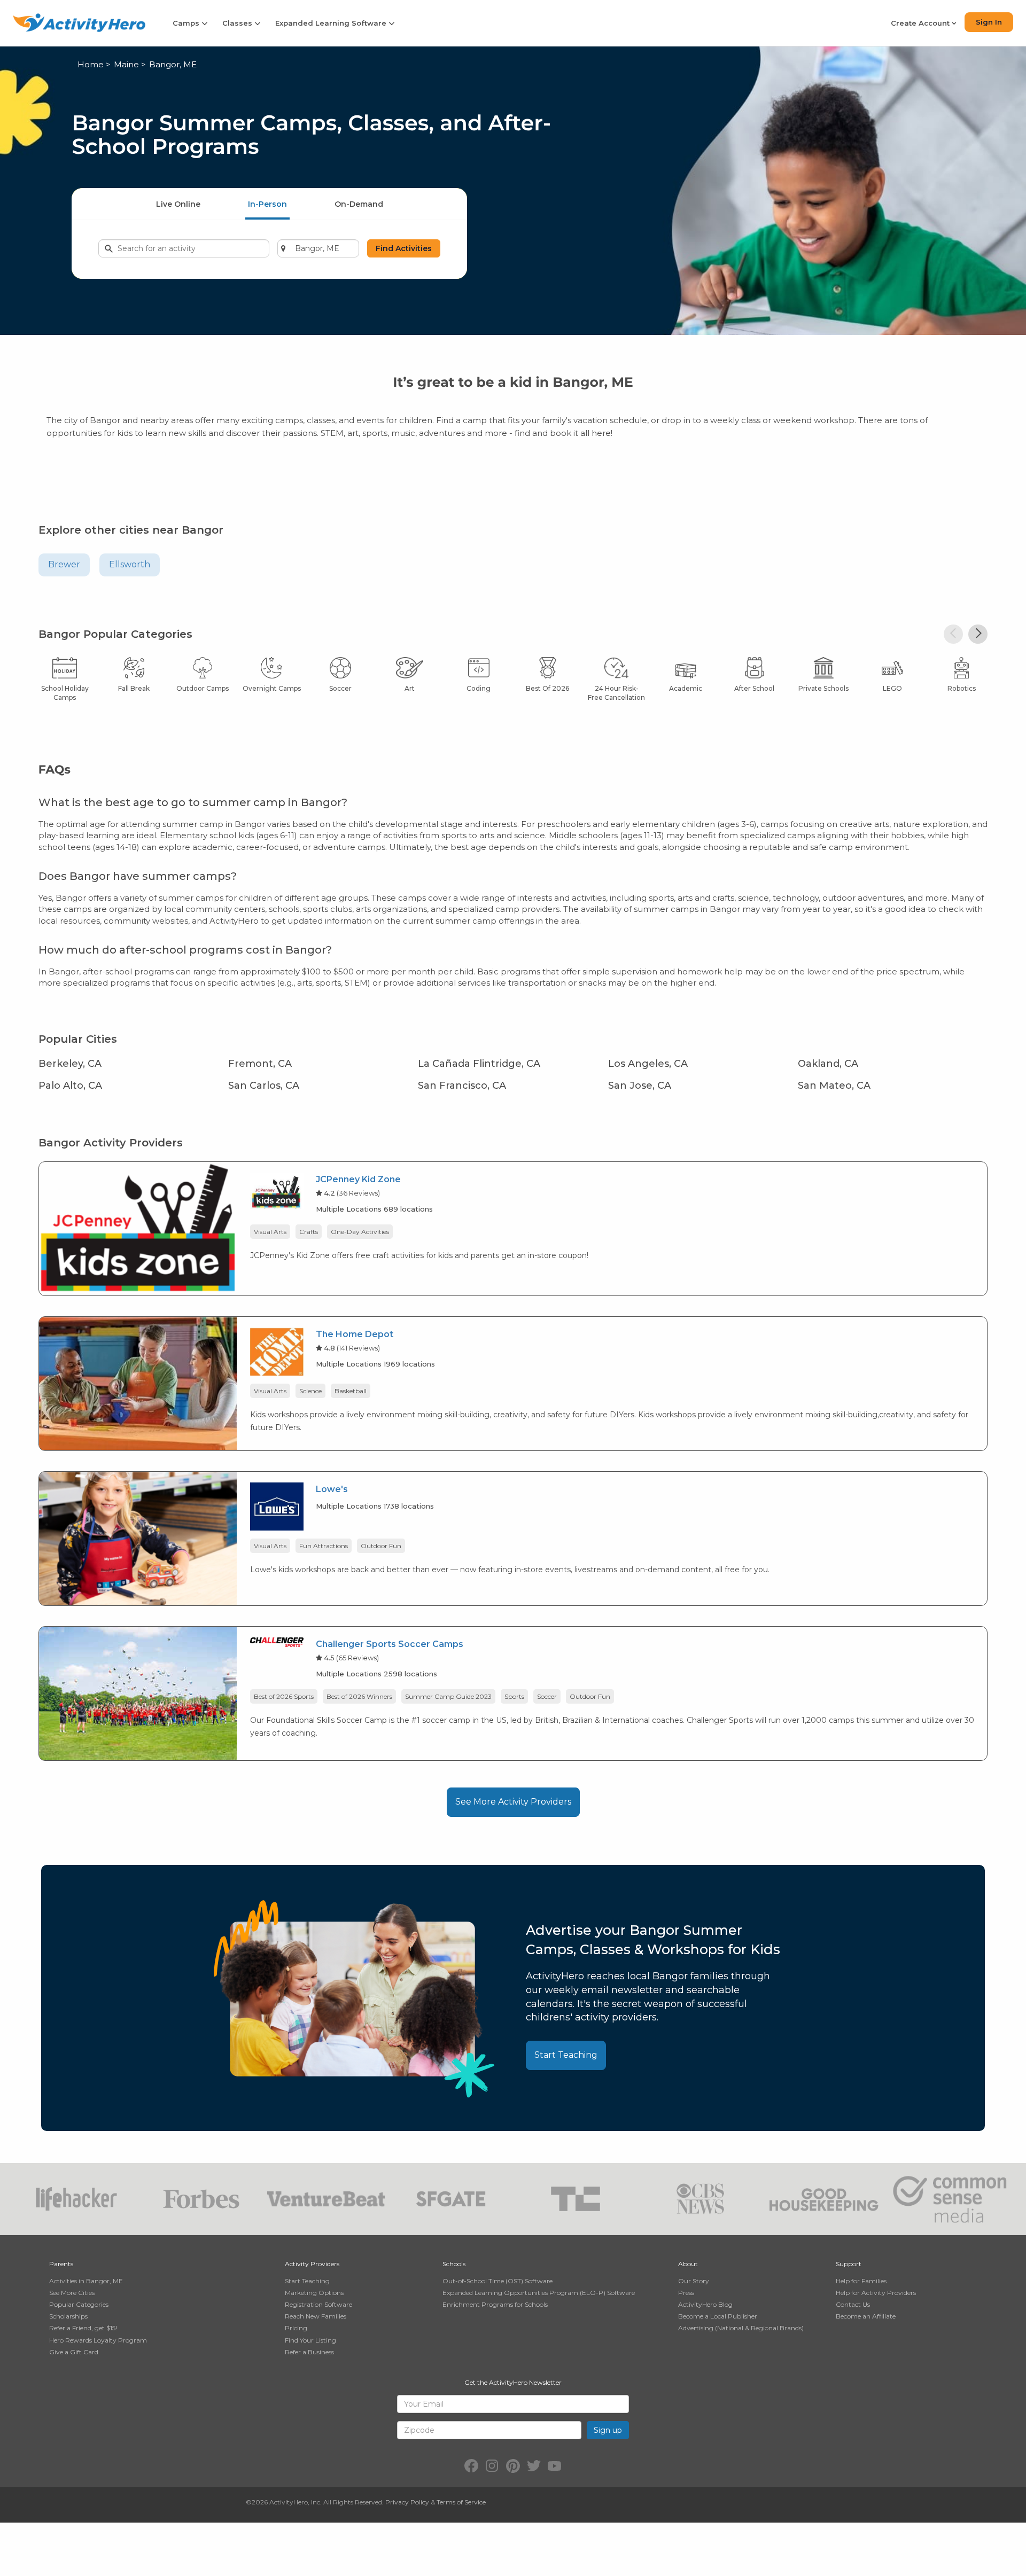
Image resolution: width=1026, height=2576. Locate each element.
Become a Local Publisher (718, 2316)
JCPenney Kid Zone (358, 1179)
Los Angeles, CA (648, 1064)
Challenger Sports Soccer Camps (390, 1644)
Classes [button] (238, 23)
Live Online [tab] (178, 204)
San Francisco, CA (462, 1086)
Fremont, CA (260, 1064)
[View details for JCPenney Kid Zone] (138, 1228)
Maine (126, 64)
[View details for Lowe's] (138, 1538)
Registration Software (318, 2304)
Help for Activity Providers (876, 2293)
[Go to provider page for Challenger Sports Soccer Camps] (277, 1644)
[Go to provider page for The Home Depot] (277, 1353)
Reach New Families (316, 2316)
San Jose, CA (640, 1086)
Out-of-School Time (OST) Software (498, 2281)
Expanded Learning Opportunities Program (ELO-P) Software (539, 2293)
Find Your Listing (310, 2340)
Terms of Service (461, 2502)
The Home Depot (355, 1334)
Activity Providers (312, 2264)
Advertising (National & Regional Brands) (741, 2328)
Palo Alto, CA (70, 1086)
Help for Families (861, 2281)
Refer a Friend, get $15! (83, 2328)
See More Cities (72, 2293)
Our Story (694, 2281)
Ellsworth (130, 564)
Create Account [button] (921, 23)
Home (91, 64)
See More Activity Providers (513, 1802)
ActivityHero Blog (705, 2304)
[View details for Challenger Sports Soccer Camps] (138, 1693)
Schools (454, 2264)
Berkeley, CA (70, 1064)
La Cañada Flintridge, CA (479, 1064)
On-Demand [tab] (359, 204)
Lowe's (332, 1489)
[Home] (79, 23)
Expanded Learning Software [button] (332, 23)
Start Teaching (566, 2055)
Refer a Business (309, 2352)
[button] (953, 634)
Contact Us (853, 2304)
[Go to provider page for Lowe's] (277, 1508)
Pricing (296, 2328)
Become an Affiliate (866, 2316)
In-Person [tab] (267, 204)
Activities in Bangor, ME (86, 2281)
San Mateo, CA (834, 1086)
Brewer (64, 564)
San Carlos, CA (264, 1086)
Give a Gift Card (74, 2352)
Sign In (989, 22)
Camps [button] (187, 23)
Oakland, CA (828, 1064)
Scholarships (68, 2316)
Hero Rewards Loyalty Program (98, 2340)
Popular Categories (79, 2304)
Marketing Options (314, 2293)
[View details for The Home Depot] (138, 1383)
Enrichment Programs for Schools (495, 2304)
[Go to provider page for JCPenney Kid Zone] (277, 1193)
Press (686, 2293)
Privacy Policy (407, 2502)
